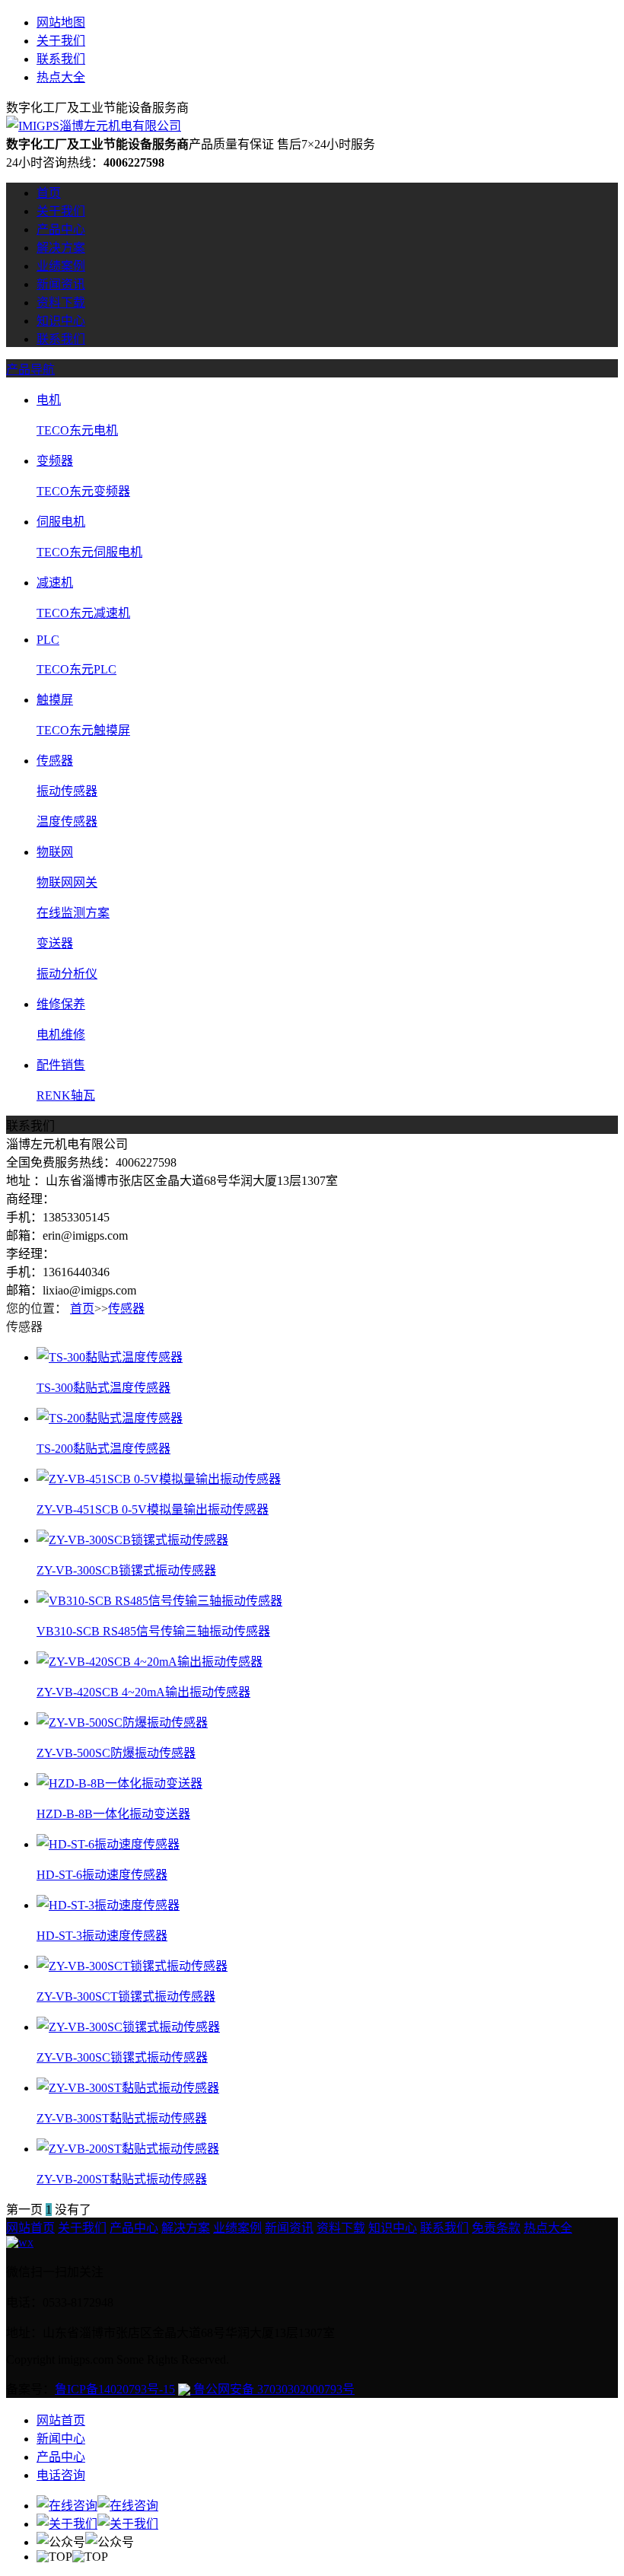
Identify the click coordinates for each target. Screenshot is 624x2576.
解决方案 (61, 248)
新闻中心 (61, 2439)
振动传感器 (67, 791)
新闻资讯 (61, 284)
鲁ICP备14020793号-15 (115, 2389)
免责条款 (496, 2228)
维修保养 (61, 1004)
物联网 (55, 852)
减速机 (55, 583)
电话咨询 (61, 2475)
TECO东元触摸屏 (83, 730)
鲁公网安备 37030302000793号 (272, 2389)
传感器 (55, 761)
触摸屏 (55, 700)
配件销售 (61, 1065)
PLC (48, 640)
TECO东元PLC (76, 669)
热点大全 (61, 77)
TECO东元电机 (77, 430)
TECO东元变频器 (83, 491)
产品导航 (30, 369)
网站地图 (61, 22)
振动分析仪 (67, 974)
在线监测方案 (73, 913)
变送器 (55, 943)
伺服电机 (61, 522)
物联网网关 (67, 882)
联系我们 (61, 59)
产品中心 (61, 229)
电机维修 (61, 1035)
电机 (49, 400)
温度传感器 (67, 822)
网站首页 (30, 2228)
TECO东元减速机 (83, 613)
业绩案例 (61, 266)
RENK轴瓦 (66, 1095)
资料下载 (61, 302)
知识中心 (61, 321)
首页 (49, 193)
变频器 (55, 461)
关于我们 (61, 41)
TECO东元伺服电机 (89, 552)
